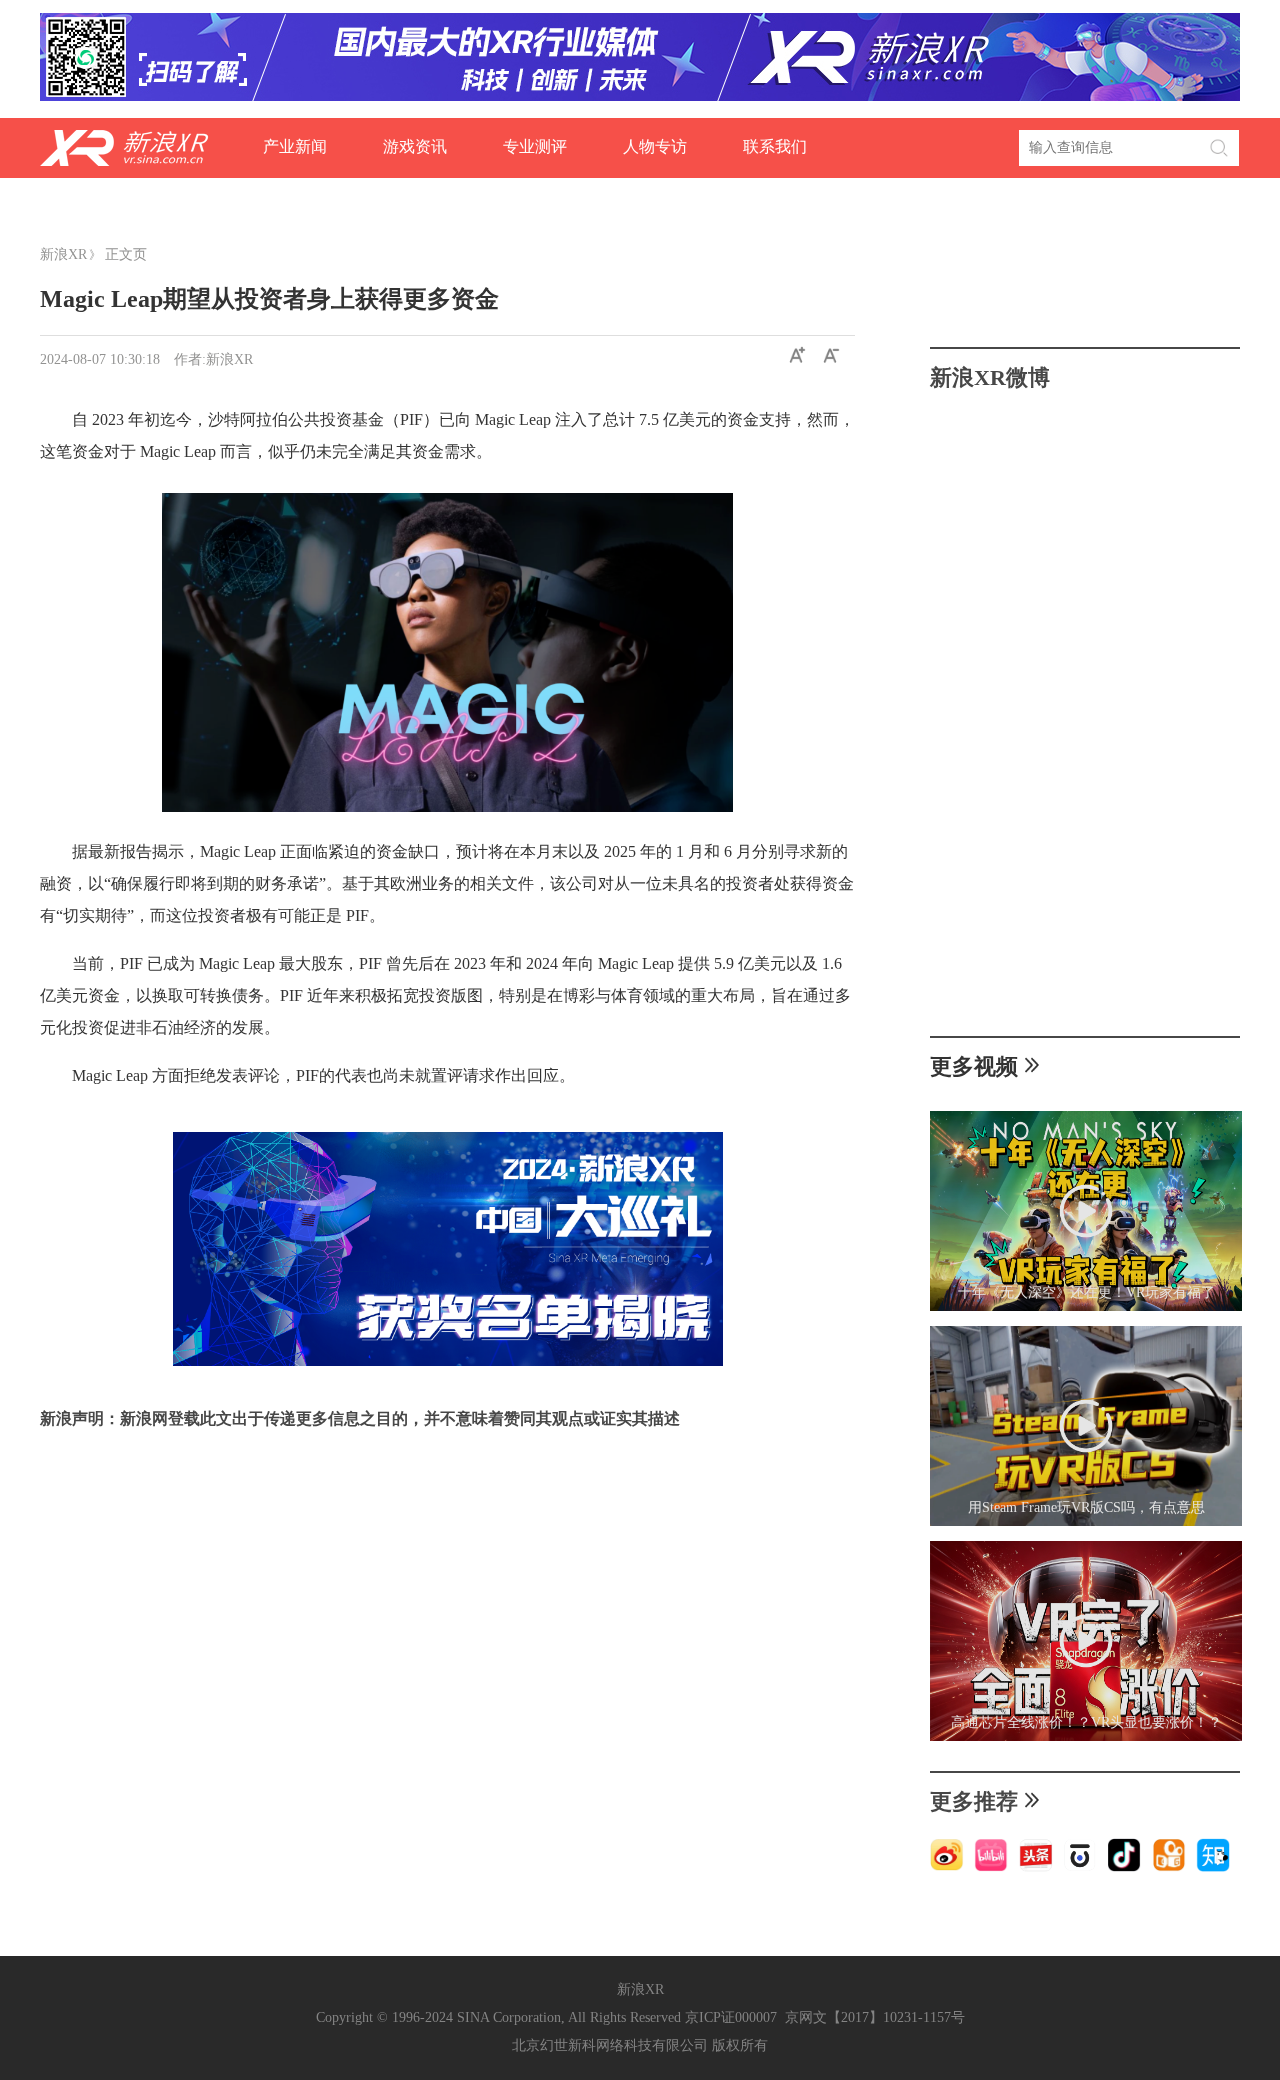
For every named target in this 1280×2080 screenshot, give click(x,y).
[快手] (1169, 1867)
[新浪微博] (947, 1867)
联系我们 (775, 146)
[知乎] (1213, 1867)
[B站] (991, 1867)
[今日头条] (1036, 1867)
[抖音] (1124, 1867)
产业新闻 (295, 146)
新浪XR (63, 254)
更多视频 (974, 1066)
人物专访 (655, 146)
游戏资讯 (415, 146)
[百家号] (1080, 1867)
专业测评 (535, 146)
